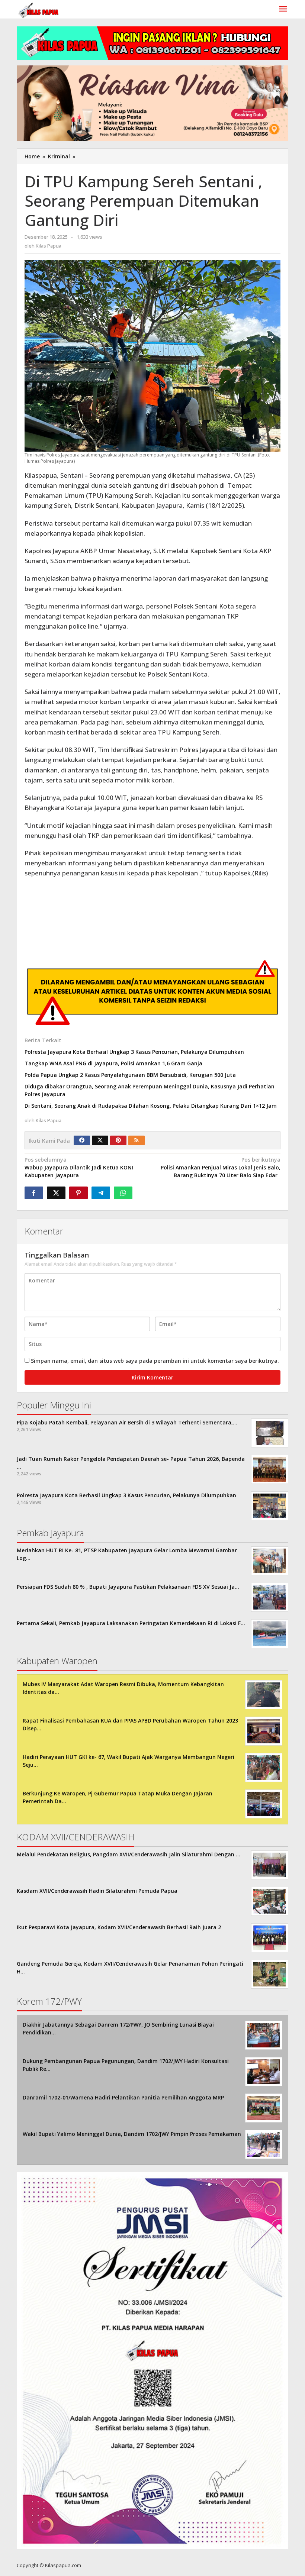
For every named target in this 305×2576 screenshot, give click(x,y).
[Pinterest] (118, 1140)
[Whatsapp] (123, 1193)
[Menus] (283, 9)
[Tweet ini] (56, 1193)
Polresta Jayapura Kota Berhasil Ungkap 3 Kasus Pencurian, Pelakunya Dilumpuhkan (134, 1052)
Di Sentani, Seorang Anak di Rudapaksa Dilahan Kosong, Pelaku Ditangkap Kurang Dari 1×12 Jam (151, 1106)
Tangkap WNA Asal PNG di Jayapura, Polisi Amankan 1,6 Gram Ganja (113, 1063)
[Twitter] (100, 1140)
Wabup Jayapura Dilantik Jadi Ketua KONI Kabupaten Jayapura (79, 1167)
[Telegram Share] (101, 1193)
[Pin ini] (78, 1193)
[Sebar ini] (34, 1193)
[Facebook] (82, 1140)
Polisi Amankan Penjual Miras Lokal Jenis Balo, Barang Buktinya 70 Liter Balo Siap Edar (221, 1167)
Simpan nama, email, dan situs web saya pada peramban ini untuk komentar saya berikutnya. (155, 1361)
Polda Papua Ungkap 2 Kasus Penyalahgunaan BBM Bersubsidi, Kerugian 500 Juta (130, 1075)
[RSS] (137, 1140)
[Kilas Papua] (39, 9)
